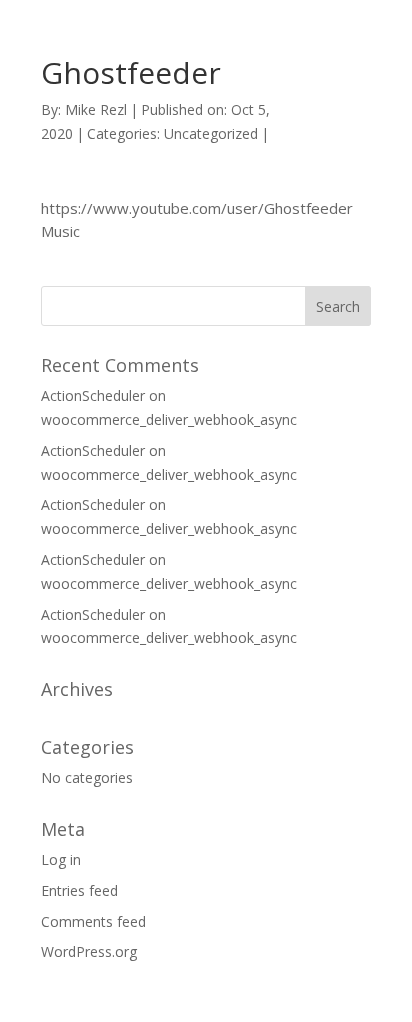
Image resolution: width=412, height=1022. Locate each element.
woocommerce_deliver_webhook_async (169, 419)
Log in (61, 859)
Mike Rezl (96, 109)
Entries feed (79, 890)
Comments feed (93, 921)
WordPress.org (89, 951)
